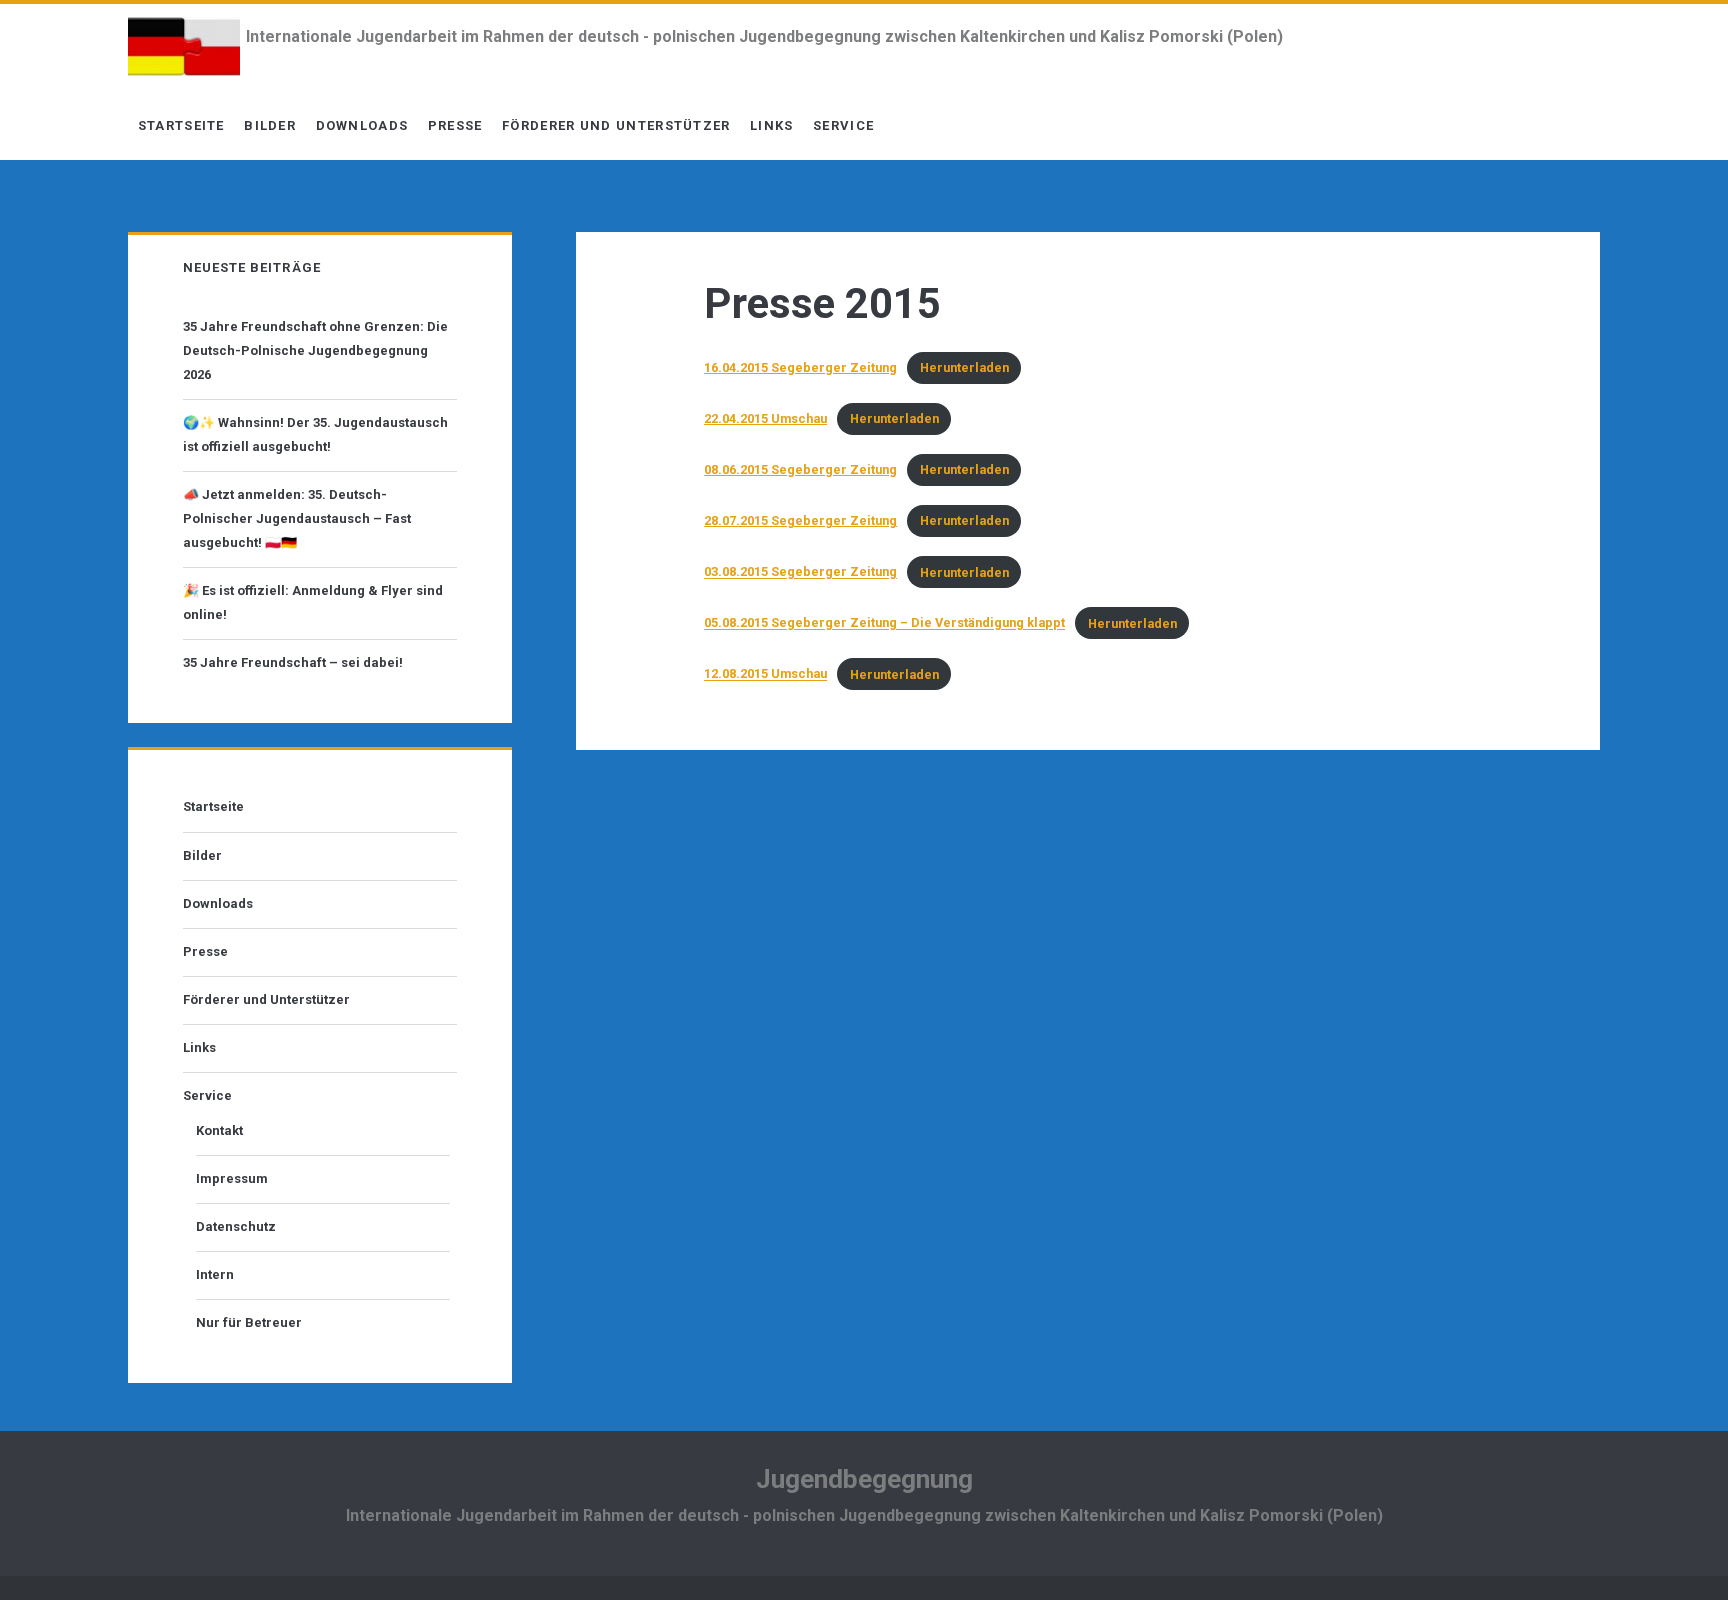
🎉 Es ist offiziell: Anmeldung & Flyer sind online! (313, 602)
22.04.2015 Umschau (765, 418)
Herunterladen (964, 367)
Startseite (181, 125)
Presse (455, 125)
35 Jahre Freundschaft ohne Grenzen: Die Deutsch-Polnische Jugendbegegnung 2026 (315, 350)
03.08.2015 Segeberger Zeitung (800, 572)
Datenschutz (236, 1226)
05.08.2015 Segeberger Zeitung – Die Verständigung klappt (884, 623)
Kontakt (219, 1130)
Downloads (362, 125)
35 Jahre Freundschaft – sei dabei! (293, 662)
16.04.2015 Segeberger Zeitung (800, 367)
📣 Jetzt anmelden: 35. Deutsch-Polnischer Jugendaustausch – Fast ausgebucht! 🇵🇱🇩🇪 (297, 518)
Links (772, 125)
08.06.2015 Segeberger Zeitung (800, 469)
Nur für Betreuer (249, 1322)
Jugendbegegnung (864, 1479)
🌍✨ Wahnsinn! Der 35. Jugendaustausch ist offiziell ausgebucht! (315, 434)
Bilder (270, 125)
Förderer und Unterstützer (616, 125)
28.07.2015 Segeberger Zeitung (800, 520)
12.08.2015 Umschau (765, 674)
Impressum (232, 1178)
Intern (215, 1274)
